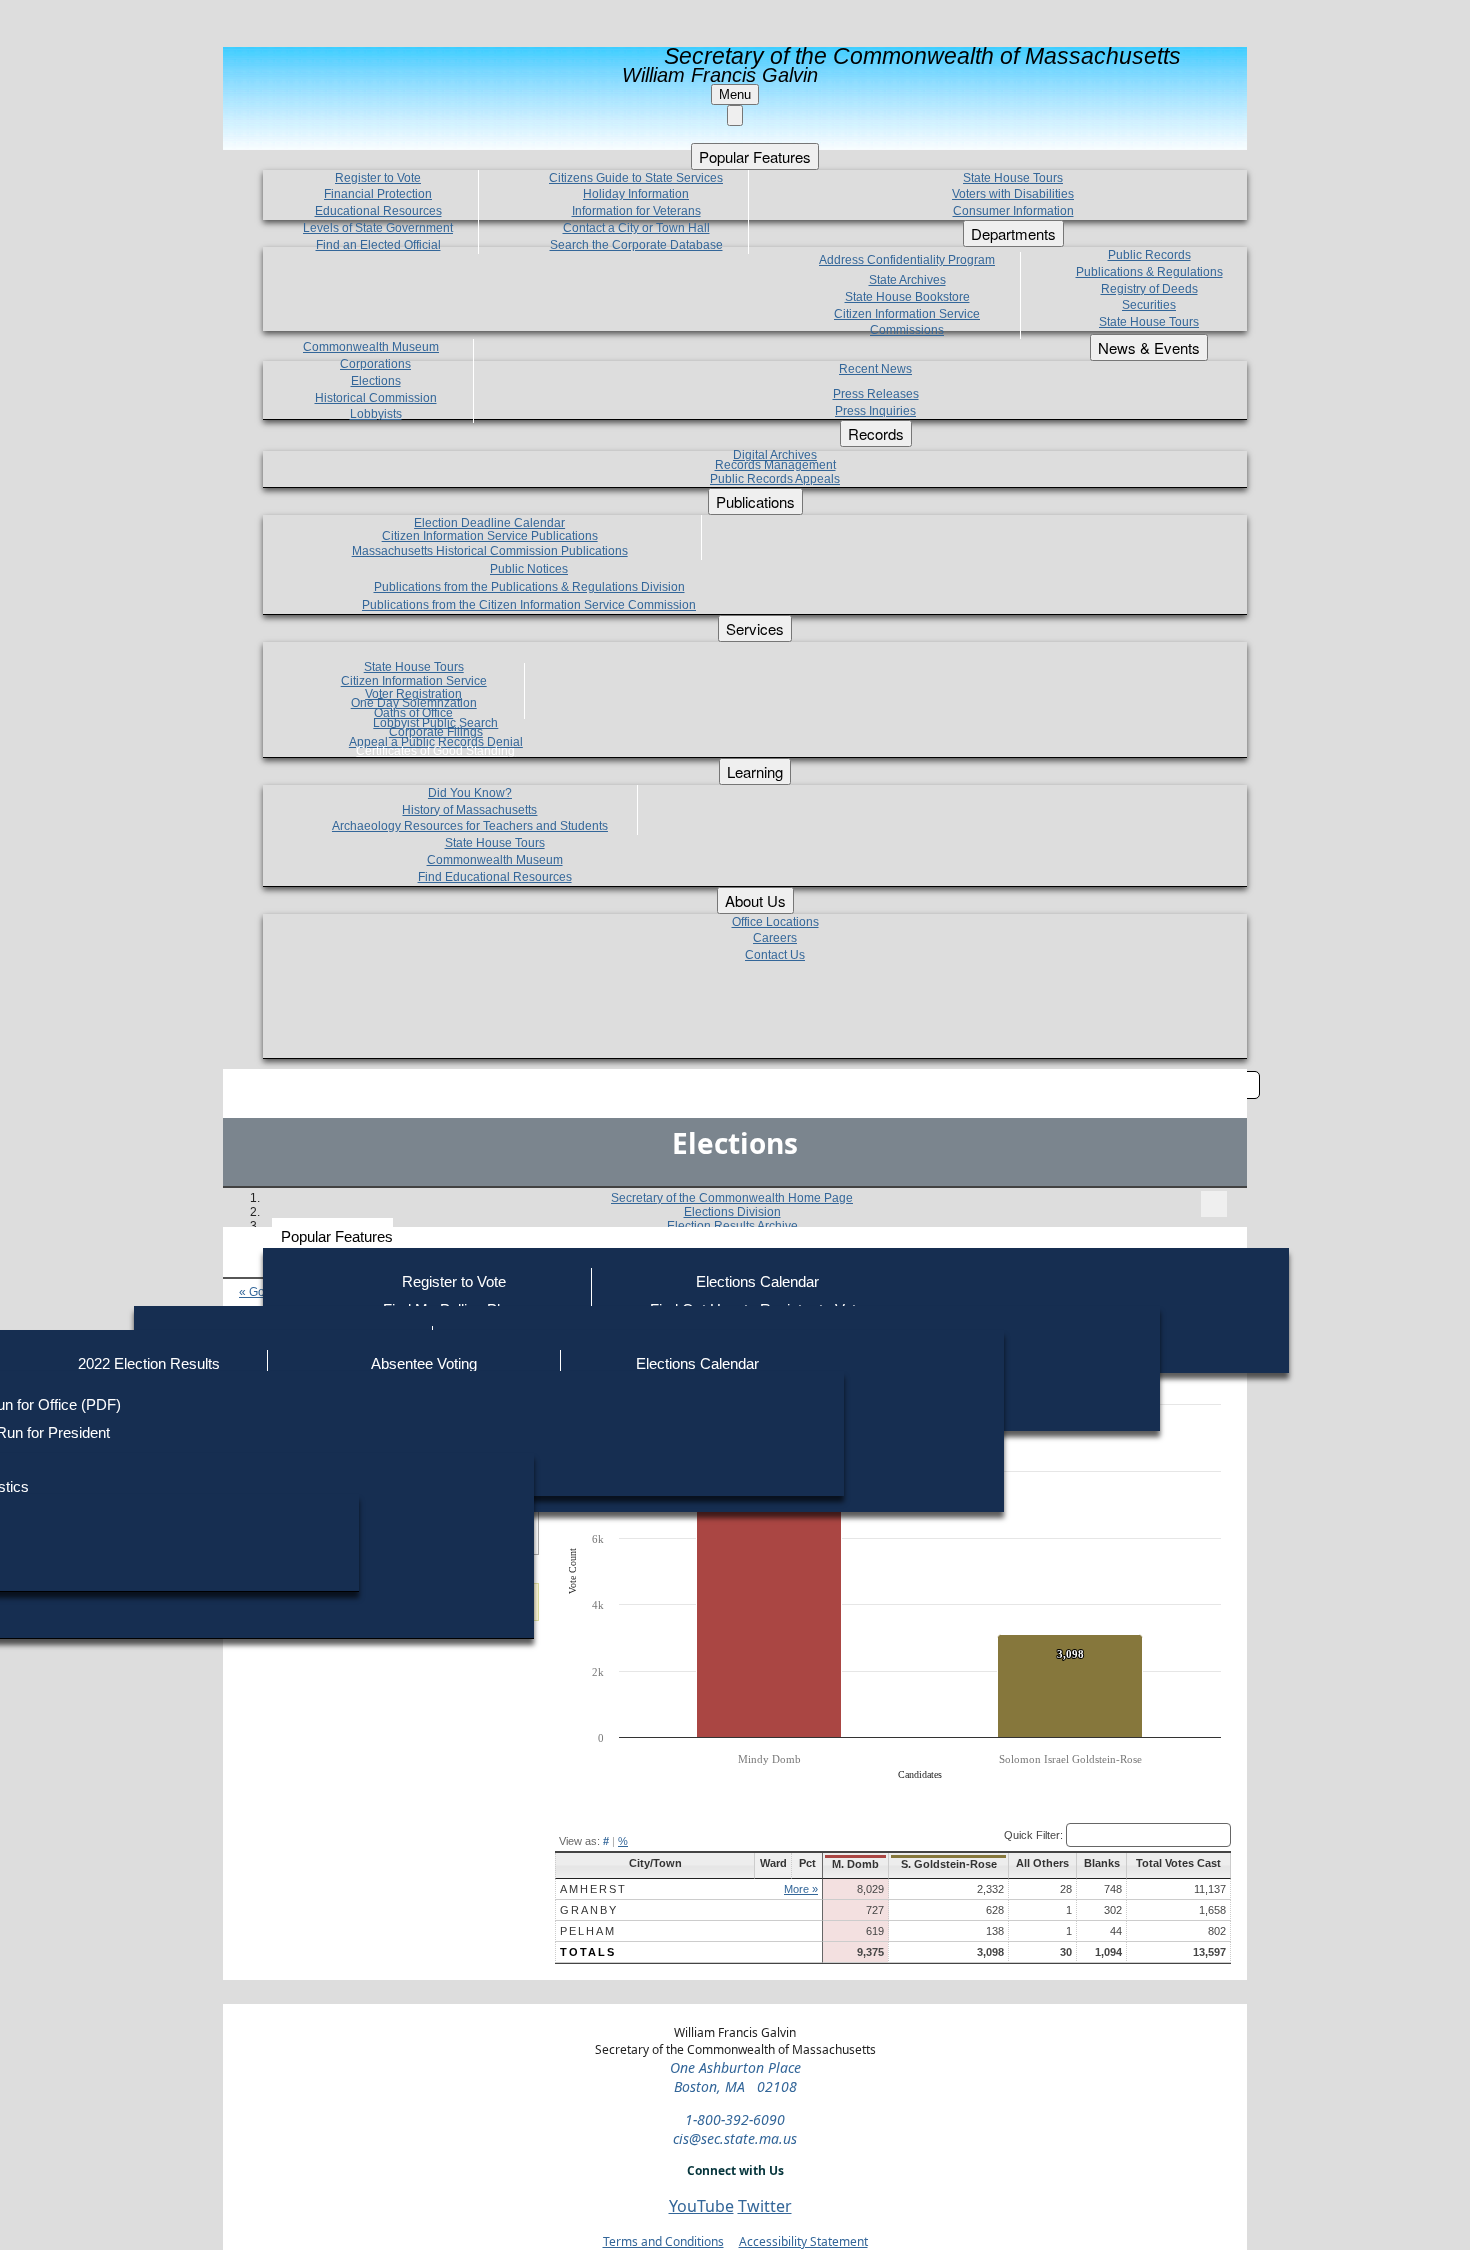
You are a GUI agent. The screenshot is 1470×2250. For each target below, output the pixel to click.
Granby (589, 1910)
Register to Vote (454, 1281)
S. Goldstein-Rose (949, 1864)
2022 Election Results (149, 1363)
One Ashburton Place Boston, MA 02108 (735, 2077)
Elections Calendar (757, 1281)
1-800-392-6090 (735, 2119)
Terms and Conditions (663, 2241)
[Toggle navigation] (1214, 1204)
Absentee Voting (424, 1363)
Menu (735, 94)
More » (801, 1889)
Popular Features (337, 1236)
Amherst (593, 1889)
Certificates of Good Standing (435, 751)
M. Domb (855, 1864)
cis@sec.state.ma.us (735, 2138)
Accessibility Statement (803, 2241)
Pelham (588, 1931)
